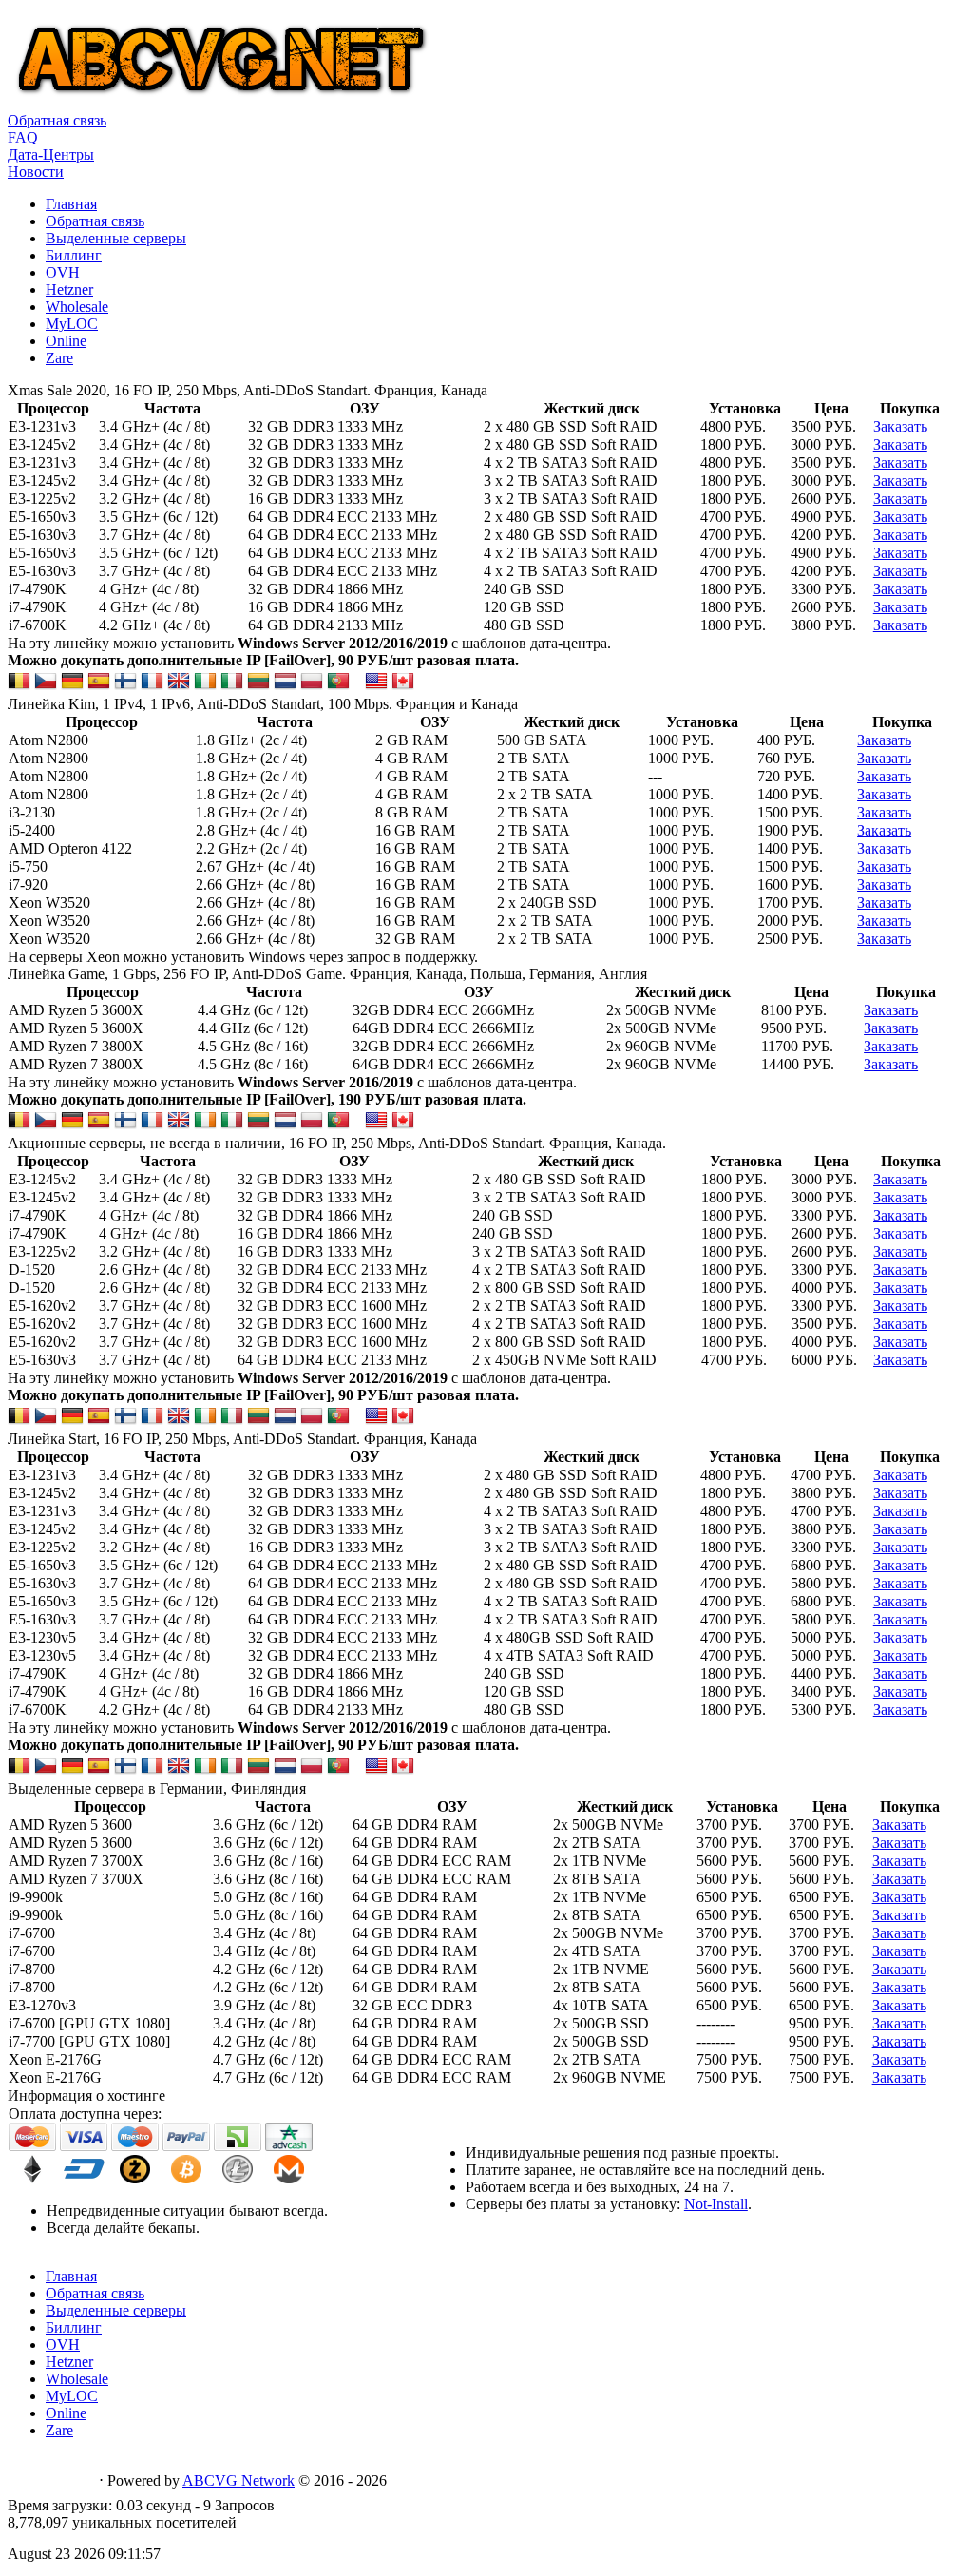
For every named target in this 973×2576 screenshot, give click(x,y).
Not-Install (716, 2204)
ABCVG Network (238, 2480)
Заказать (900, 426)
